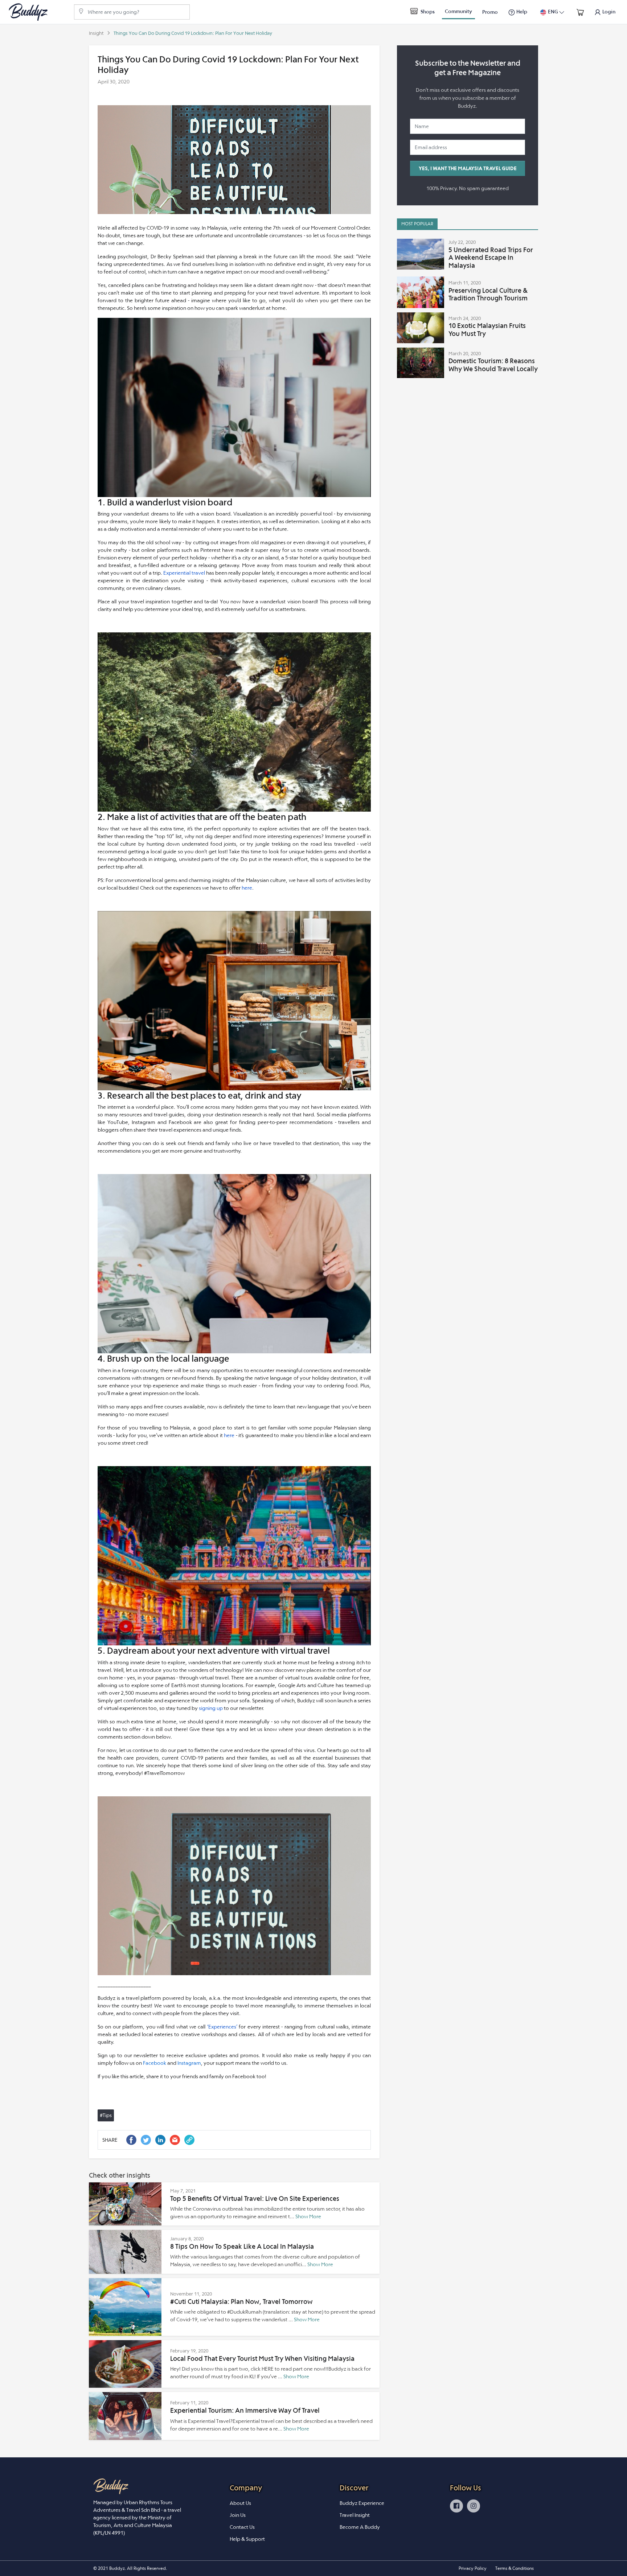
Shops (427, 12)
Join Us (238, 2515)
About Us (240, 2503)
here (247, 888)
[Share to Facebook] (131, 2140)
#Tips (106, 2115)
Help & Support (247, 2539)
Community (458, 11)
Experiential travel (184, 573)
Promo (490, 12)
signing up (211, 1708)
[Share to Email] (175, 2140)
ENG (553, 12)
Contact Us (242, 2527)
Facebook (155, 2063)
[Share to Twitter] (146, 2140)
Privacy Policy (473, 2568)
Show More (308, 2216)
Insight (96, 33)
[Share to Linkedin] (160, 2140)
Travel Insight (355, 2515)
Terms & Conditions (515, 2568)
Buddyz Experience (362, 2503)
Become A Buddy (360, 2527)
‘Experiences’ (223, 2027)
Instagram (189, 2063)
